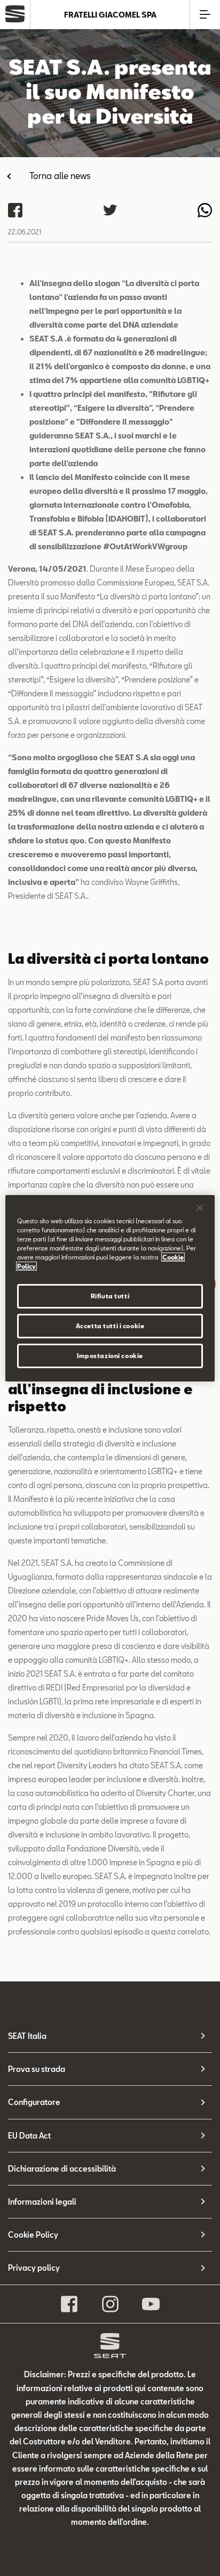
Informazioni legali (42, 2202)
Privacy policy (34, 2268)
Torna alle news (60, 176)
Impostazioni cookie (110, 1356)
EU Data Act (29, 2136)
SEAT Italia (27, 2036)
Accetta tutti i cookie (110, 1326)
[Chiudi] (200, 1207)
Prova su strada (37, 2069)
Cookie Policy (33, 2235)
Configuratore (34, 2102)
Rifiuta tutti (110, 1296)
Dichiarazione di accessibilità (62, 2169)
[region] (110, 1288)
